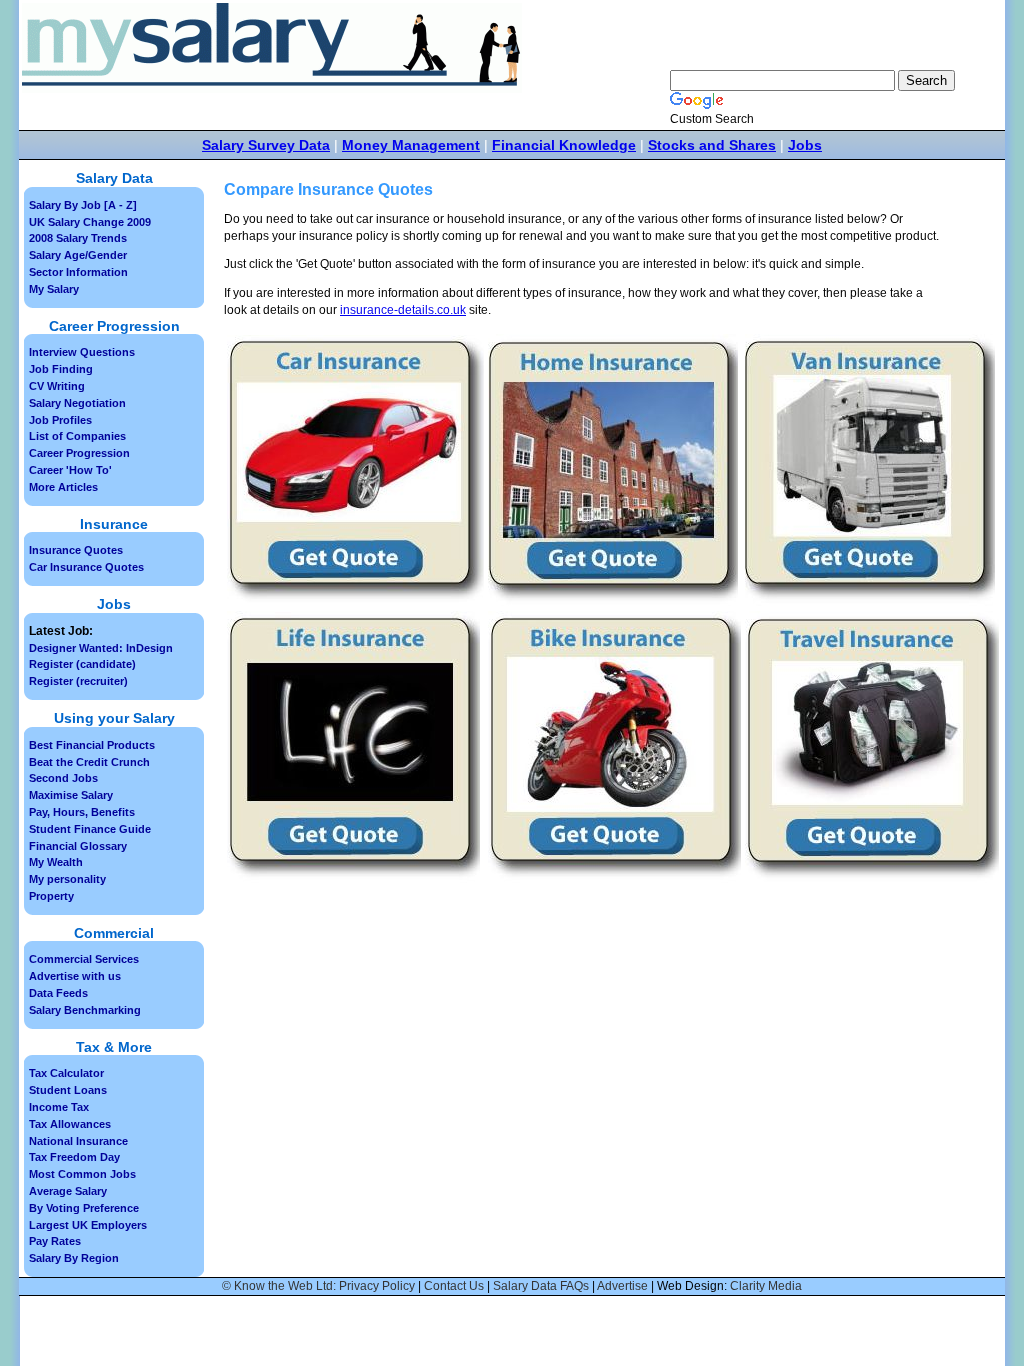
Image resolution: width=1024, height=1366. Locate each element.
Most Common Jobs (82, 1174)
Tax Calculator (66, 1073)
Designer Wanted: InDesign (101, 648)
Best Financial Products (92, 745)
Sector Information (78, 272)
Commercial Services (84, 959)
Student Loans (68, 1090)
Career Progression (79, 453)
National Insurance (78, 1141)
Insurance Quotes (76, 550)
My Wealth (56, 862)
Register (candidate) (82, 664)
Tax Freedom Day (74, 1157)
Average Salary (68, 1191)
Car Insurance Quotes (86, 567)
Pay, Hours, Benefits (82, 812)
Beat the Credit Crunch (89, 762)
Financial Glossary (78, 846)
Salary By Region (74, 1258)
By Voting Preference (84, 1208)
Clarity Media (766, 1286)
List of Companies (77, 436)
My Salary (54, 289)
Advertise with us (75, 976)
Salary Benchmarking (85, 1010)
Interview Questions (82, 352)
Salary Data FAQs (541, 1286)
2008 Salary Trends (78, 238)
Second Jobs (63, 778)
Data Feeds (58, 993)
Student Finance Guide (90, 829)
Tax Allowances (70, 1124)
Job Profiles (60, 420)
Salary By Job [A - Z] (83, 205)
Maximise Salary (71, 795)
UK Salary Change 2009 (90, 222)
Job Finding (61, 369)
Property (51, 896)
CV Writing (57, 386)
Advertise (622, 1286)
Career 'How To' (70, 470)
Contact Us (454, 1286)
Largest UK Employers (88, 1225)
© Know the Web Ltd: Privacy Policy (318, 1286)
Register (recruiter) (78, 681)
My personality (67, 879)
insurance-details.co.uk (403, 310)
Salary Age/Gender (78, 255)
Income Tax (59, 1107)
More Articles (63, 487)
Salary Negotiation (77, 403)
